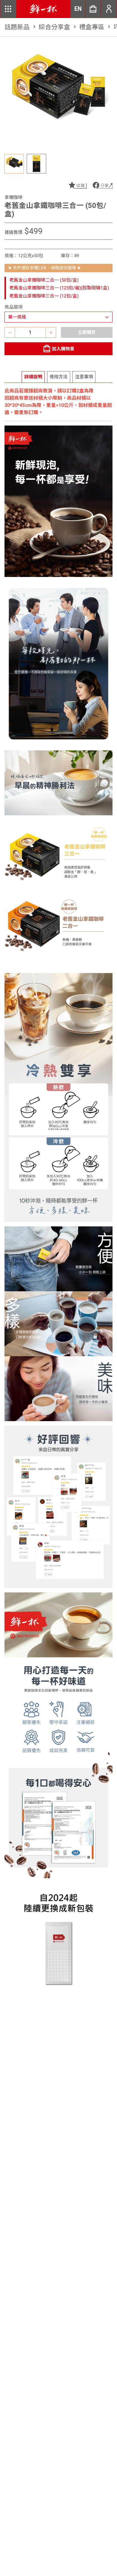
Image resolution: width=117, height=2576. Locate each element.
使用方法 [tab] (58, 377)
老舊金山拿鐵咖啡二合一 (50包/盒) (44, 280)
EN (78, 9)
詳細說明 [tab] (33, 377)
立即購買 (87, 332)
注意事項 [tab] (84, 377)
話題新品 (21, 27)
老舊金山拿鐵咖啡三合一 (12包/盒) (44, 296)
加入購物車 (63, 349)
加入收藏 (77, 185)
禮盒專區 (96, 27)
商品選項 (13, 307)
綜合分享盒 (58, 27)
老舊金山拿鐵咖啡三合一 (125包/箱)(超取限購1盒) (59, 288)
